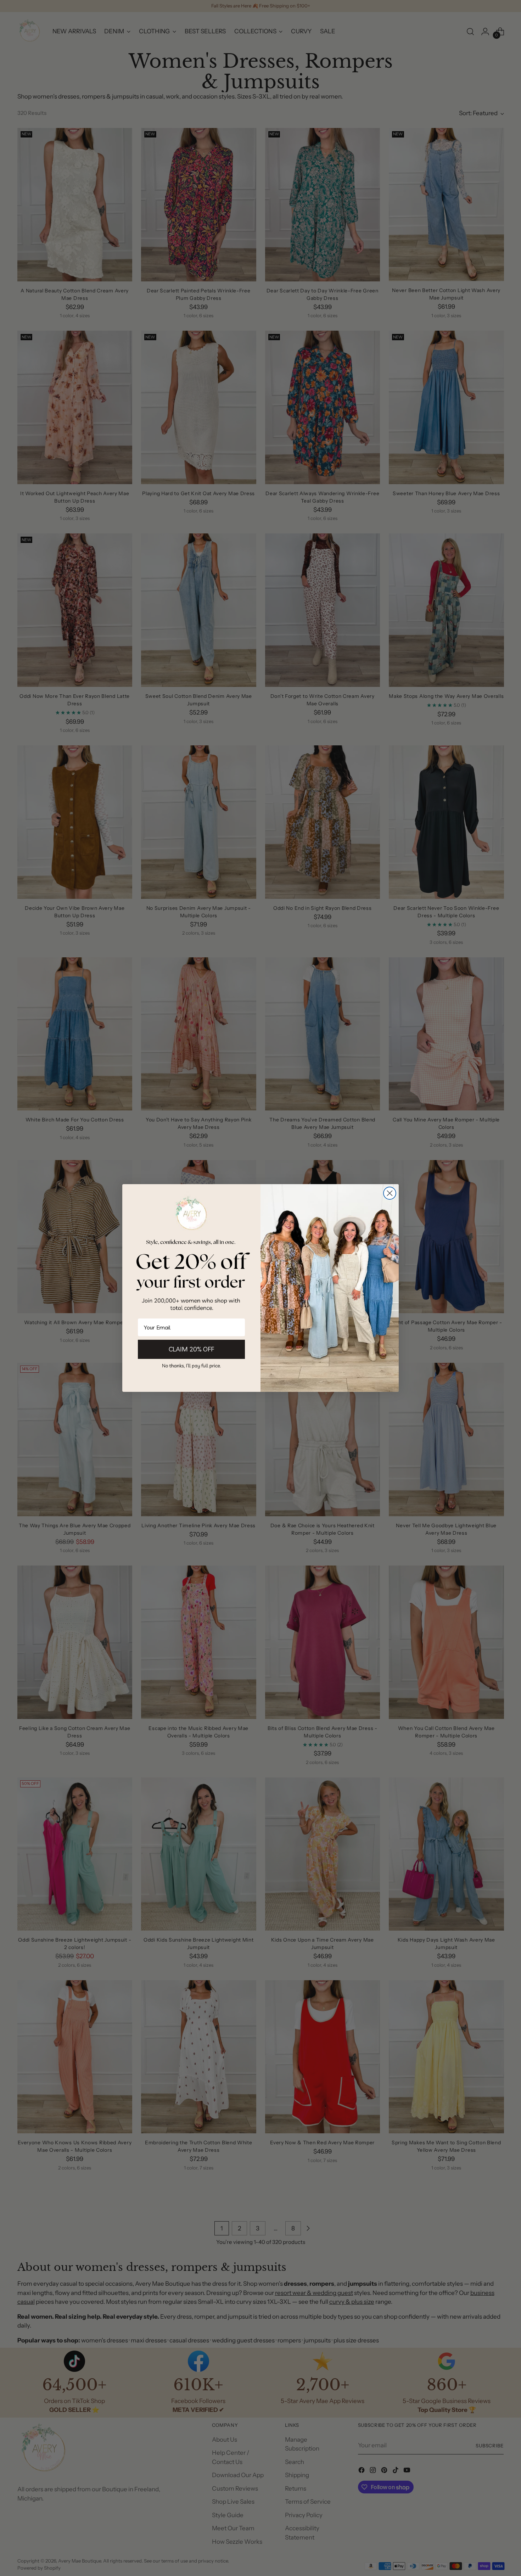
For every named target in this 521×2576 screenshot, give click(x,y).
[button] (191, 1365)
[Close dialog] (390, 1193)
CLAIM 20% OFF (191, 1349)
